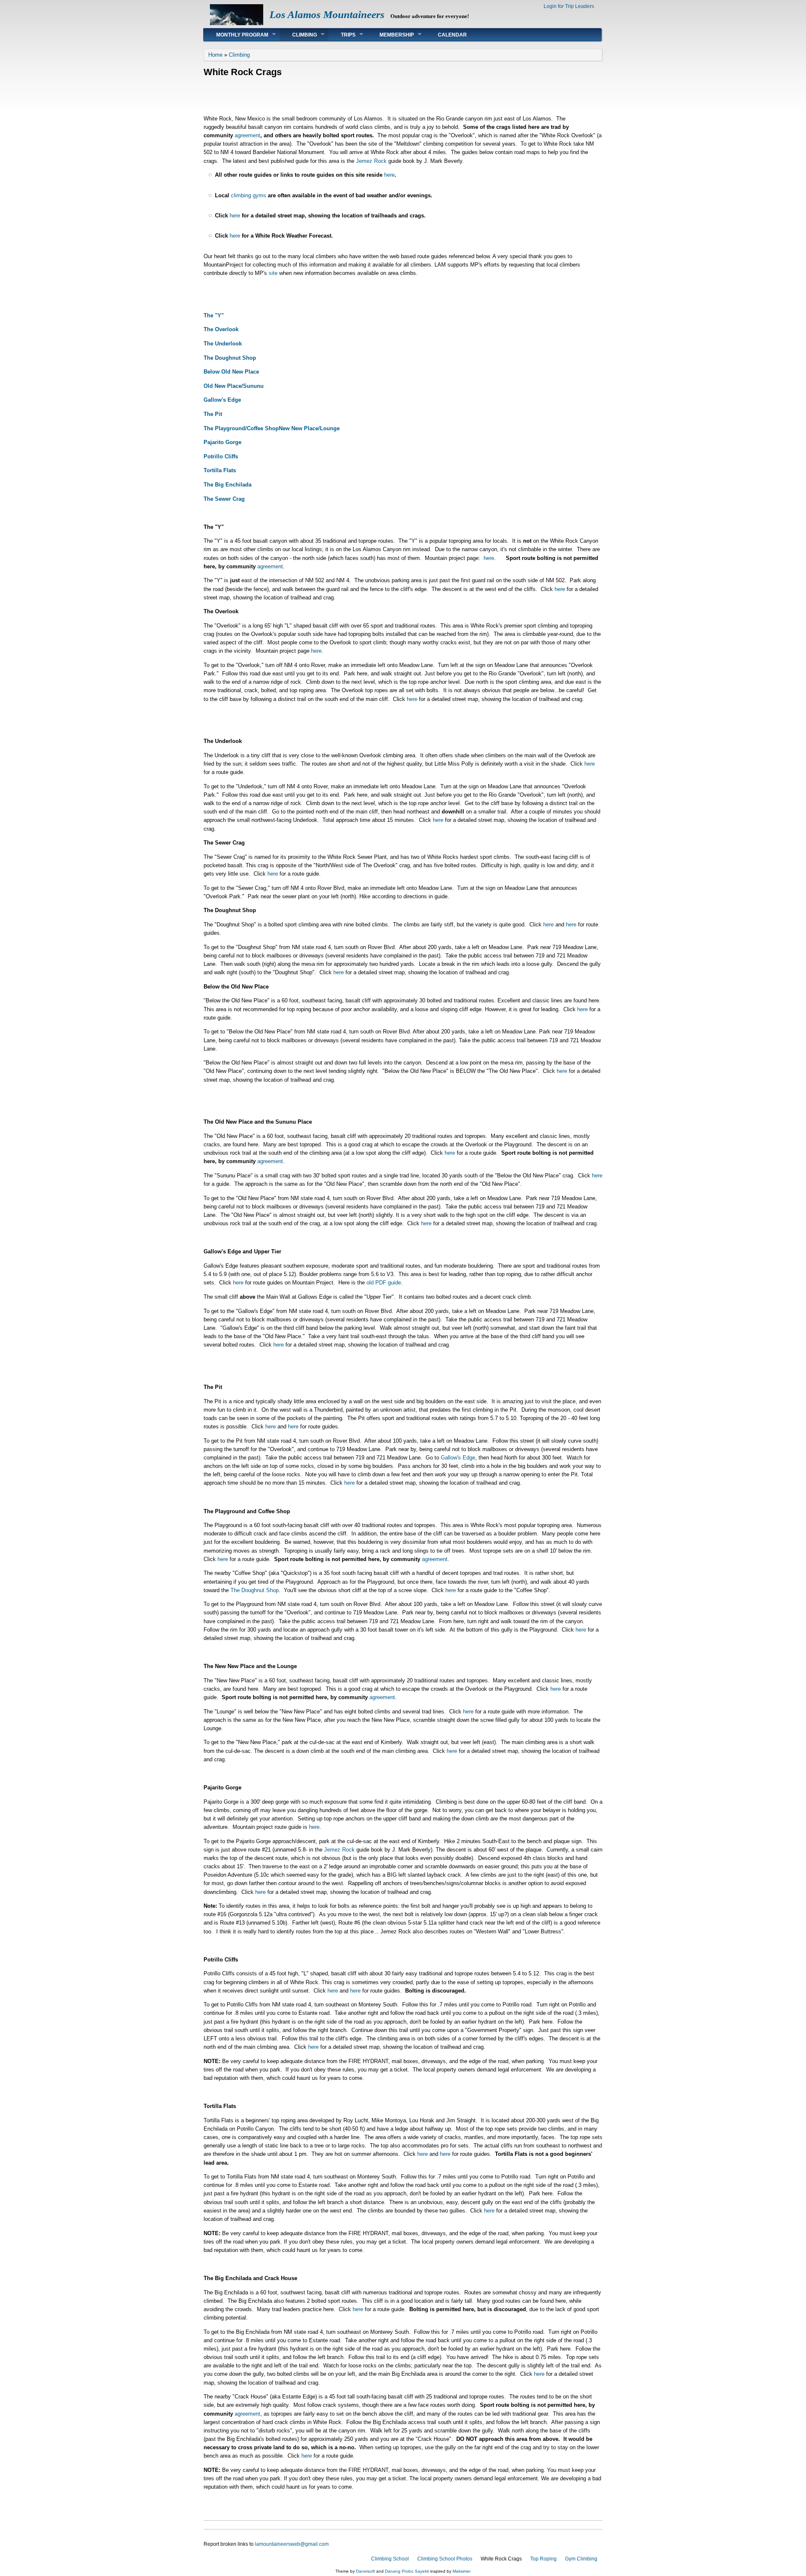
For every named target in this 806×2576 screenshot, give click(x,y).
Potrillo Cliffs (221, 456)
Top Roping (543, 2559)
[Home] (237, 23)
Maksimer (462, 2571)
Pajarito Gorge (222, 442)
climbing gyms (249, 195)
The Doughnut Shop (230, 358)
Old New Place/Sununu (234, 386)
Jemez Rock (371, 161)
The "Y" (214, 315)
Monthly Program (236, 35)
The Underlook (223, 344)
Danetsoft (365, 2571)
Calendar (452, 35)
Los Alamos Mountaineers (327, 14)
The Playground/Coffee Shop (241, 428)
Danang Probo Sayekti (407, 2571)
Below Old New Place (231, 372)
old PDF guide (384, 1283)
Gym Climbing (581, 2559)
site (273, 273)
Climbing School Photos (445, 2559)
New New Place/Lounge (309, 428)
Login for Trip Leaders (569, 6)
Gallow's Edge (222, 400)
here (389, 175)
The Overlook (221, 329)
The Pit (213, 414)
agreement (247, 135)
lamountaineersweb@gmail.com (292, 2544)
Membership (390, 35)
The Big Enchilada (228, 485)
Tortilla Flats (220, 470)
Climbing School (390, 2559)
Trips (342, 35)
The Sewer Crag (224, 499)
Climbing (298, 35)
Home (215, 55)
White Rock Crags (501, 2559)
